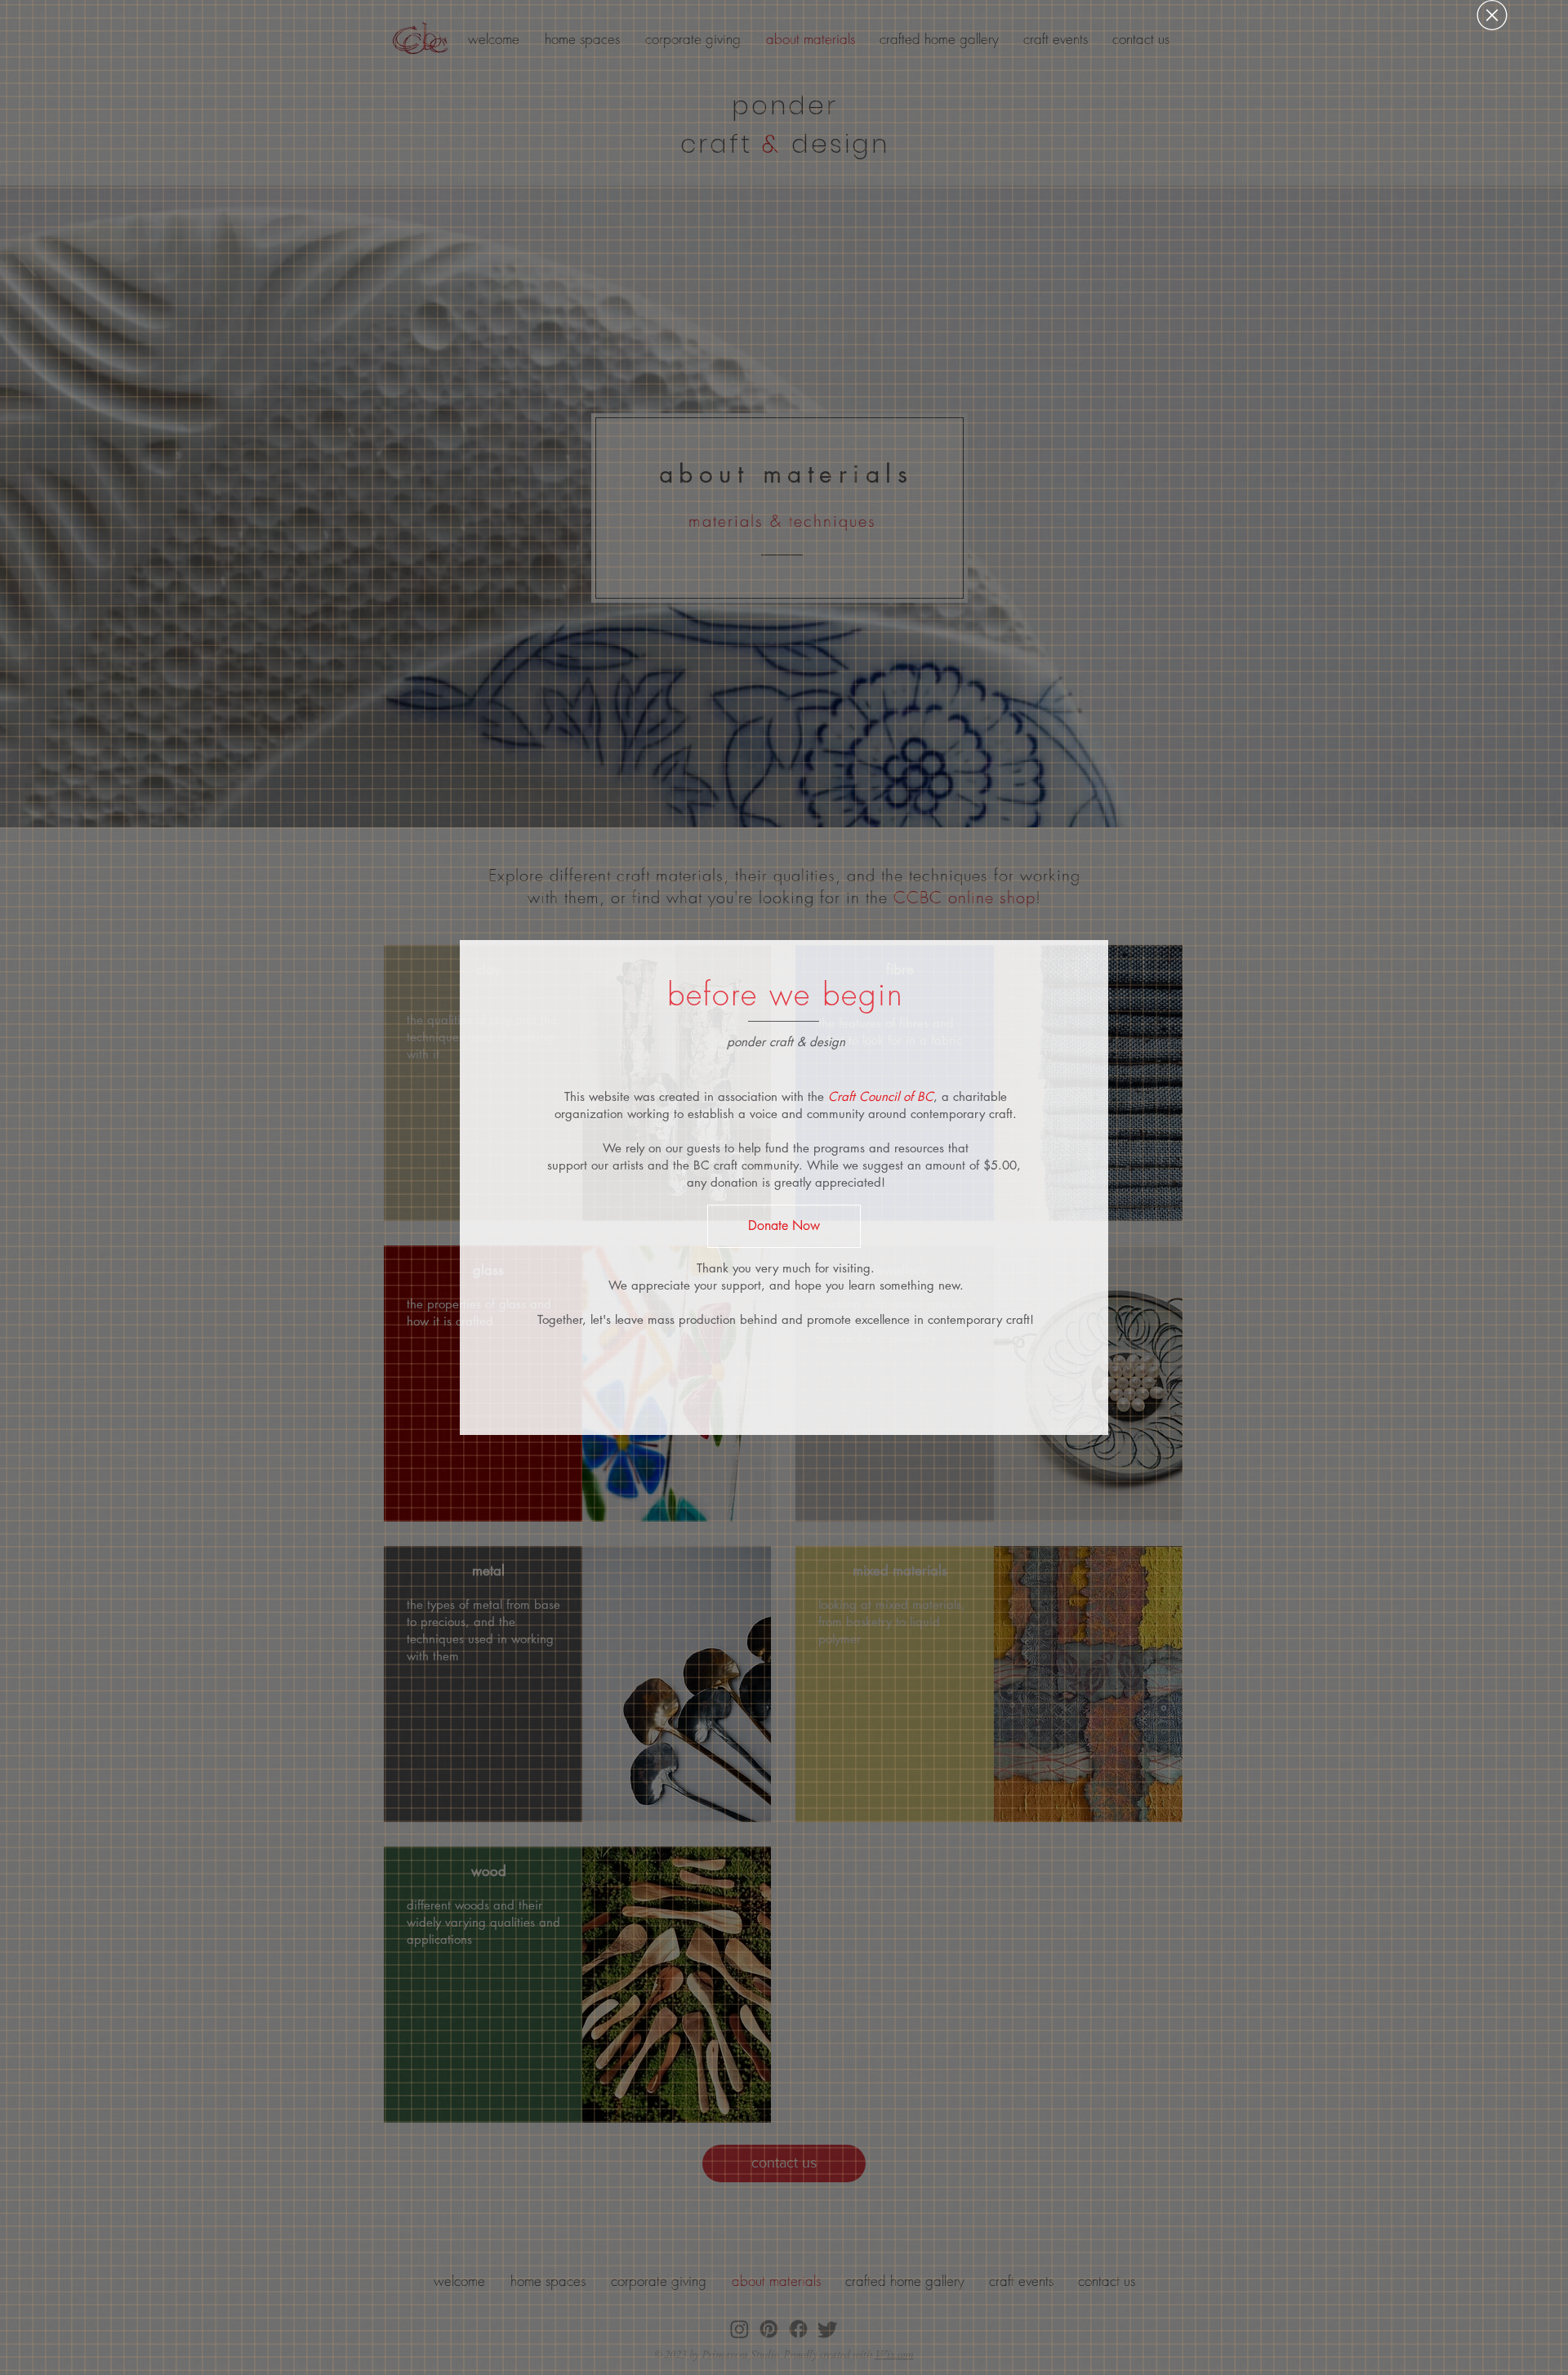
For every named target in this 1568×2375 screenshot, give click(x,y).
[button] (1492, 15)
